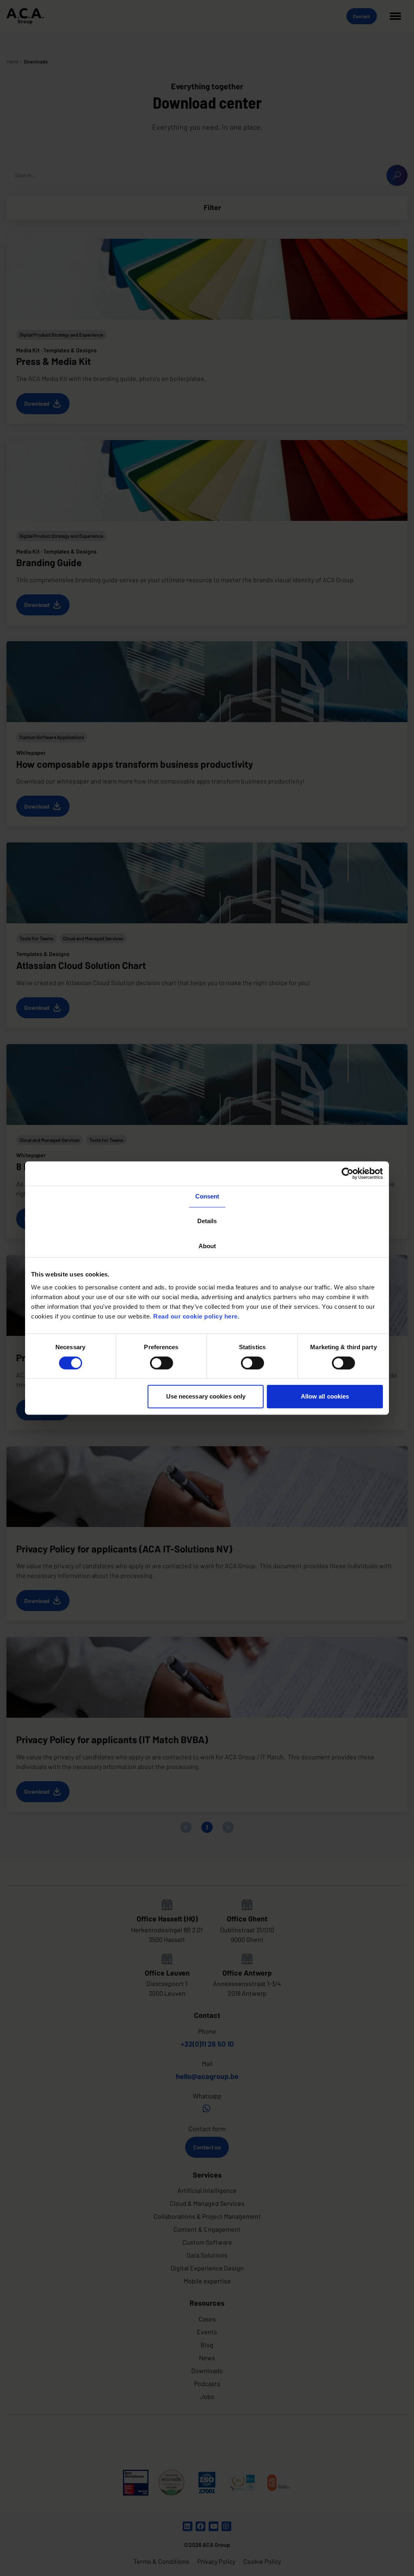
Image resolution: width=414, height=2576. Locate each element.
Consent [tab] (207, 1196)
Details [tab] (207, 1221)
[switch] (162, 1363)
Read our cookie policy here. (196, 1316)
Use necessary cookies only (206, 1396)
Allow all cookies (325, 1396)
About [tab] (207, 1246)
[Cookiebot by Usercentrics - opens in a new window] (347, 1173)
